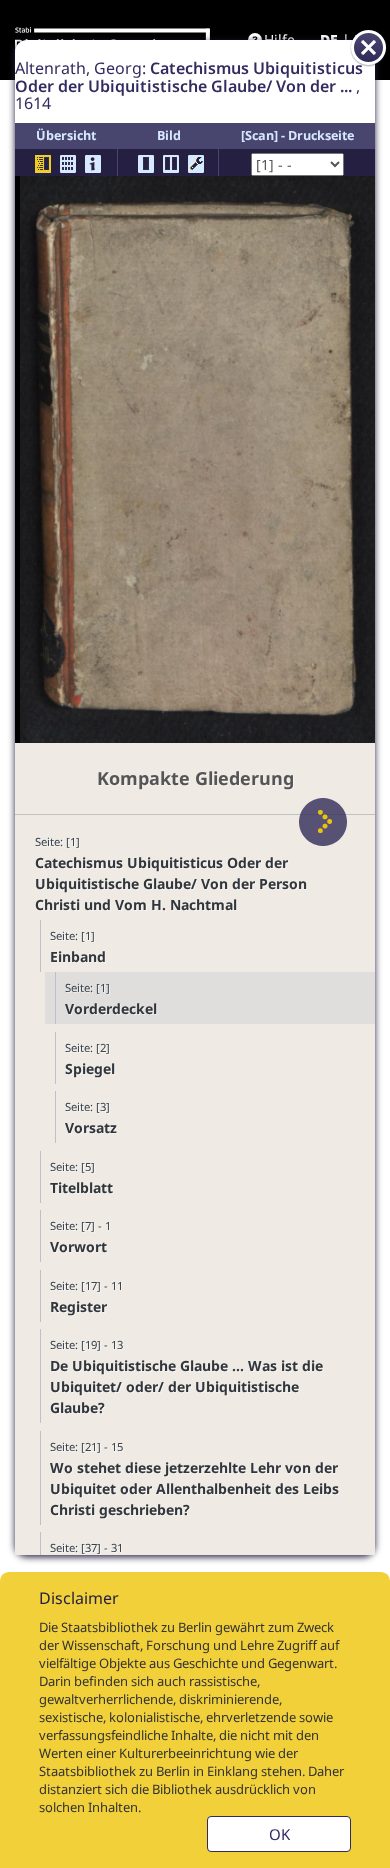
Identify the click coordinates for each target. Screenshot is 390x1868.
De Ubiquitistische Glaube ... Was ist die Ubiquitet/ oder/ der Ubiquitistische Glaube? (186, 1386)
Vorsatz (91, 1127)
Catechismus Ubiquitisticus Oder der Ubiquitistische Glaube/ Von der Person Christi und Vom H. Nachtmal (171, 883)
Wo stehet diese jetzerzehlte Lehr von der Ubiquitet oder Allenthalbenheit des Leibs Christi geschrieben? (194, 1488)
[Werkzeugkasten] (196, 164)
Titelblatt (81, 1187)
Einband (78, 956)
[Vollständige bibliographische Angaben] (93, 164)
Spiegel (90, 1068)
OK (279, 1834)
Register (78, 1306)
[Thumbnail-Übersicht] (68, 164)
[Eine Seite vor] (323, 822)
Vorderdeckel (111, 1008)
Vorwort (78, 1246)
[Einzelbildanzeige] (146, 164)
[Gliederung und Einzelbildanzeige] (43, 164)
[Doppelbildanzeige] (171, 164)
